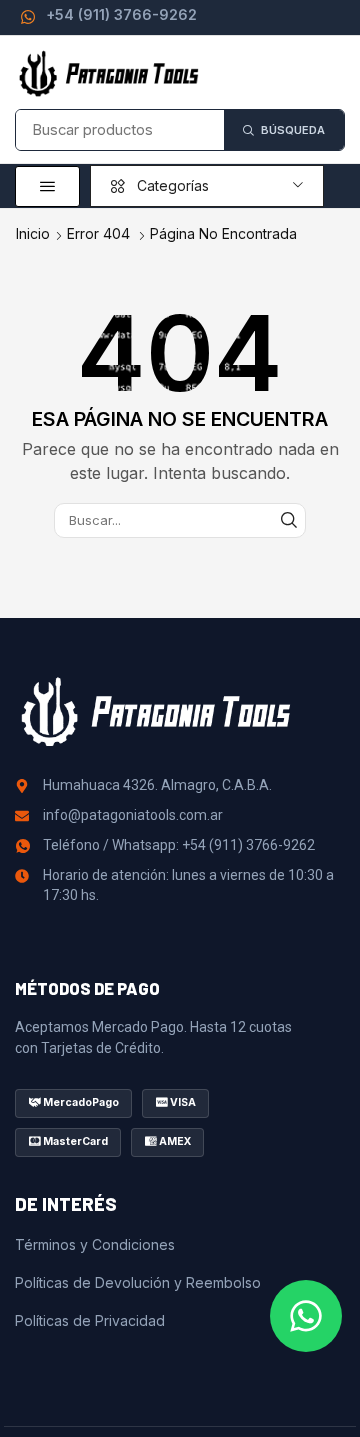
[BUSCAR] (289, 520)
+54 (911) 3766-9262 (121, 14)
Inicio (33, 233)
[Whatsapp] (306, 1316)
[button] (47, 186)
